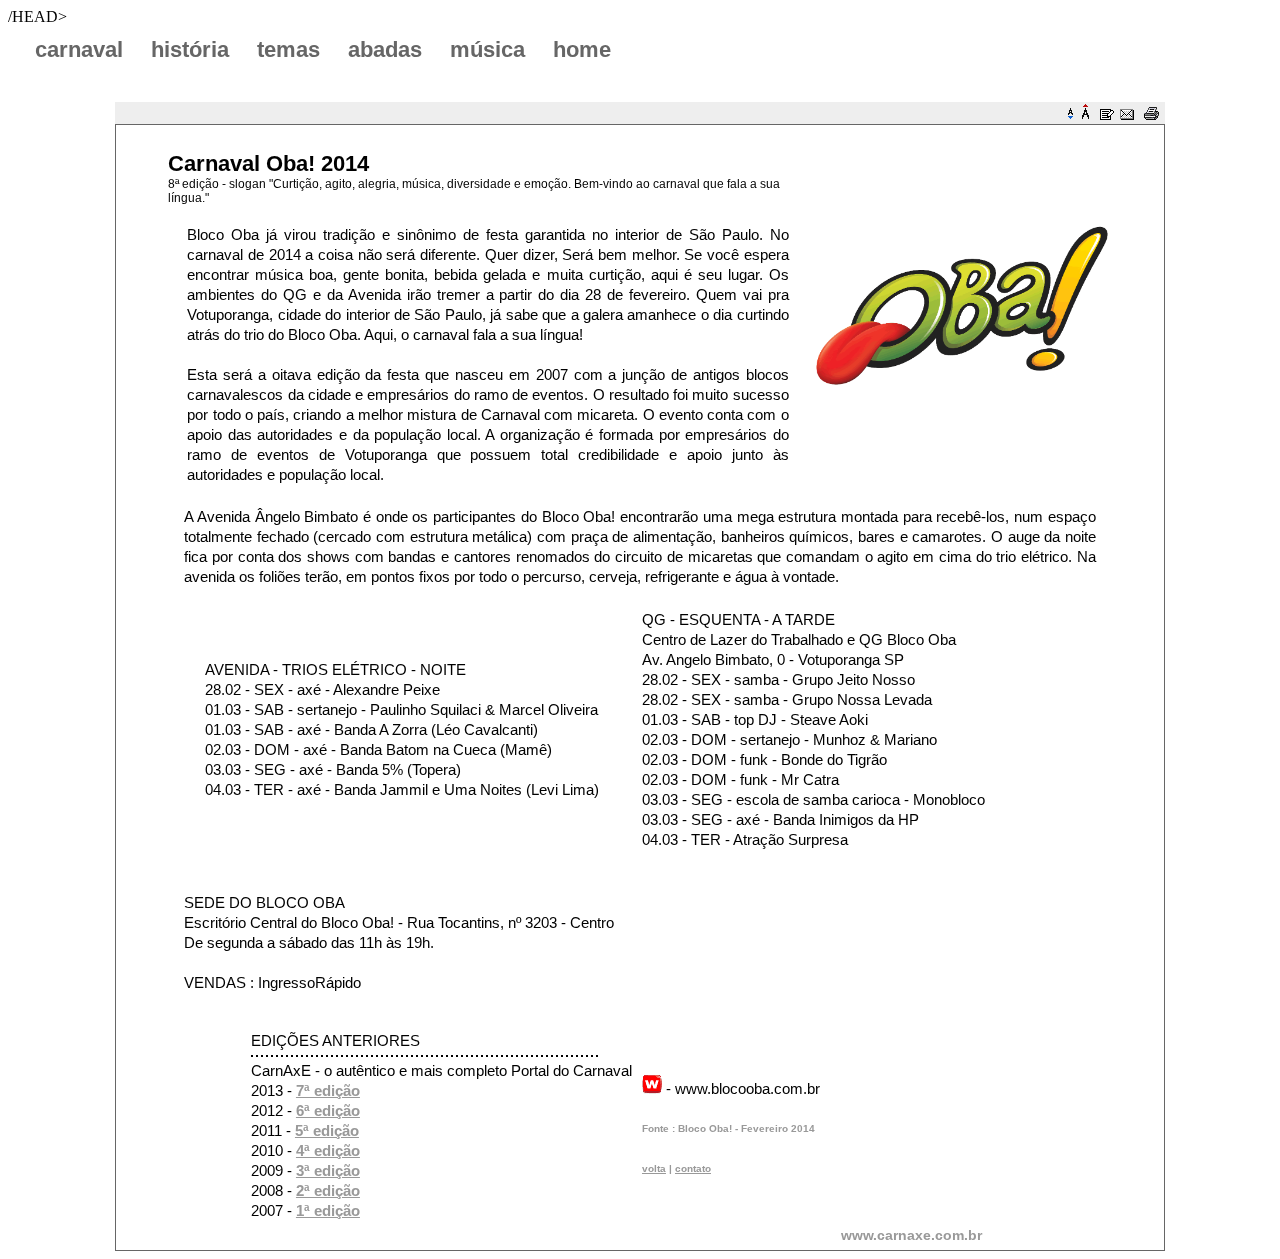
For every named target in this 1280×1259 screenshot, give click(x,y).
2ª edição (328, 1190)
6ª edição (328, 1110)
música (487, 49)
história (190, 49)
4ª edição (328, 1150)
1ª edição (328, 1210)
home (582, 49)
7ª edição (328, 1090)
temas (288, 49)
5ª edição (327, 1130)
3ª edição (328, 1170)
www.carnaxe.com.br (911, 1235)
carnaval (79, 49)
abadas (385, 49)
